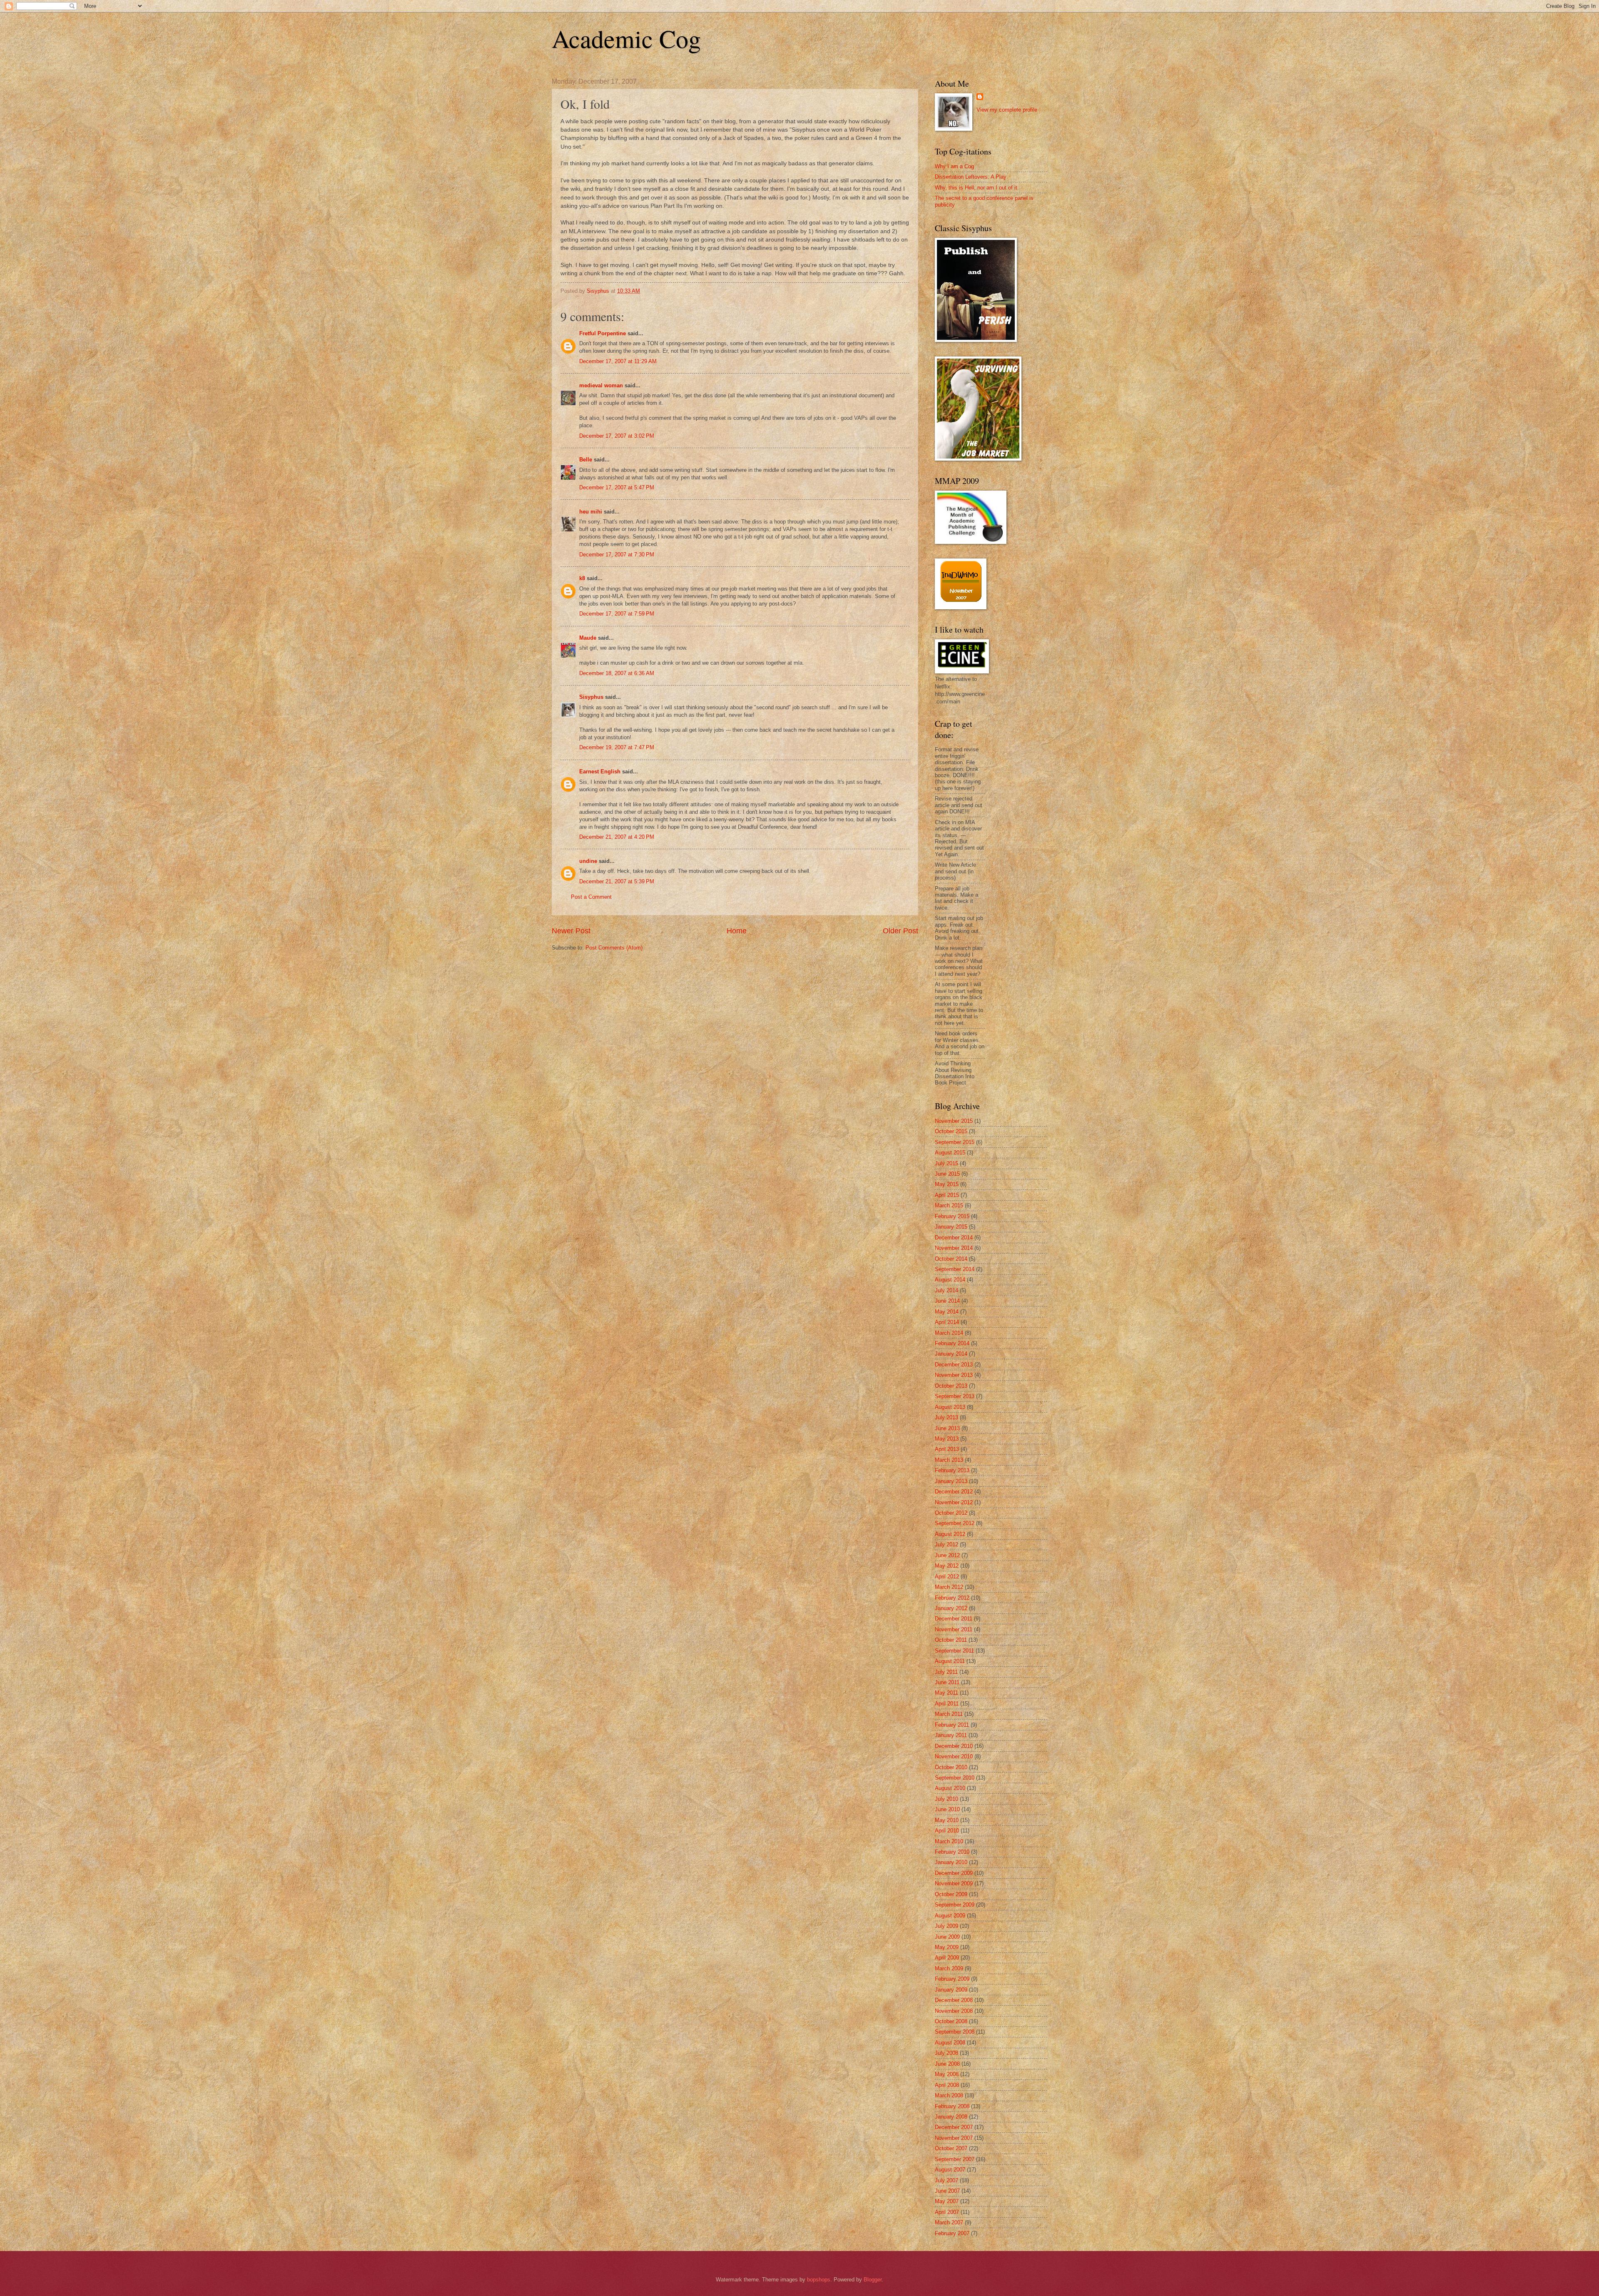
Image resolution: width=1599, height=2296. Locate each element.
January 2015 (951, 1227)
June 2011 (947, 1682)
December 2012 (954, 1492)
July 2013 (946, 1417)
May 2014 (947, 1312)
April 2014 (947, 1322)
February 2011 (952, 1725)
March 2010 (949, 1841)
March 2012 (949, 1587)
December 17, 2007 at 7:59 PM (617, 614)
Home (737, 931)
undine (588, 861)
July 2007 (946, 2180)
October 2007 (951, 2148)
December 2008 (954, 2000)
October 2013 (951, 1386)
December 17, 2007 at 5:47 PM (617, 487)
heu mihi (591, 512)
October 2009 (951, 1894)
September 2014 (955, 1269)
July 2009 (946, 1926)
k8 (582, 578)
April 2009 (947, 1958)
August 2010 (950, 1788)
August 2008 (950, 2043)
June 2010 (947, 1809)
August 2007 (950, 2170)
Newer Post (571, 931)
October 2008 (951, 2021)
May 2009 (947, 1947)
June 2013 (947, 1428)
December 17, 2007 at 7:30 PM (617, 555)
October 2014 (951, 1259)
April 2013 (947, 1449)
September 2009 (955, 1905)
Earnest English (600, 772)
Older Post (900, 931)
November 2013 (954, 1375)
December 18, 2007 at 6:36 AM (617, 673)
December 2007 (954, 2127)
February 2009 (952, 1979)
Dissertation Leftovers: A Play (971, 177)
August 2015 (950, 1153)
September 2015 (955, 1142)
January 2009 (951, 1990)
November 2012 (954, 1502)
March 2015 (949, 1205)
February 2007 (952, 2233)
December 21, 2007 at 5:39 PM (617, 881)
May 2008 (947, 2074)
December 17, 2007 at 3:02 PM (617, 436)
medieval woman (601, 385)
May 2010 (947, 1820)
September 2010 (955, 1778)
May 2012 (947, 1566)
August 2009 (950, 1916)
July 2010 (946, 1799)
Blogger (873, 2280)
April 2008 (947, 2085)
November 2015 (954, 1121)
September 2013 (955, 1396)
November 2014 (954, 1248)
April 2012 (947, 1577)
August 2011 (950, 1661)
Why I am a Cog (954, 166)
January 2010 (951, 1862)
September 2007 (955, 2159)
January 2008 (951, 2117)
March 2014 (949, 1333)
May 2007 (947, 2201)
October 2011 (951, 1640)
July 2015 (946, 1163)
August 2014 (950, 1280)
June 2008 (947, 2064)
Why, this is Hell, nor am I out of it (976, 188)
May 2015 (947, 1184)
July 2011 (946, 1672)
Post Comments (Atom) (614, 948)
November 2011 (954, 1629)
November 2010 (954, 1756)
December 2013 (954, 1365)
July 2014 (946, 1290)
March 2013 (949, 1460)
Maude (588, 638)
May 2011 (946, 1693)
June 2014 (947, 1301)
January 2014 (951, 1354)
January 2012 (951, 1608)
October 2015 (951, 1131)
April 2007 (947, 2212)
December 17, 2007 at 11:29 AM (618, 361)
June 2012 (947, 1555)
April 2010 (947, 1831)
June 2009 (947, 1937)
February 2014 (952, 1343)
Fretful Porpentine (603, 333)
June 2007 (947, 2191)
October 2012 (951, 1513)
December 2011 (954, 1619)
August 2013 (950, 1407)
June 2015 (947, 1174)
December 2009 (954, 1873)
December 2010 (954, 1746)
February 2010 (952, 1852)
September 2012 (955, 1523)
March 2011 (949, 1714)
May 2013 (947, 1439)
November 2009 (954, 1883)
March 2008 (949, 2095)
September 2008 (955, 2032)
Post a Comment (591, 897)
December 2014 (954, 1238)
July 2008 (946, 2053)
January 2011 (951, 1735)
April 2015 (947, 1195)
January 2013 (951, 1481)
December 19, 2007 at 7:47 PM (617, 747)
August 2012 (950, 1534)
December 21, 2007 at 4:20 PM (617, 837)
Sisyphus (591, 697)
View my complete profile (1007, 110)
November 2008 (954, 2011)
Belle (586, 460)
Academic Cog (626, 38)
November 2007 (954, 2138)
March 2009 (949, 1968)
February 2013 (952, 1470)
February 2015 (952, 1216)
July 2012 (946, 1544)
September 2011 (954, 1651)
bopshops (819, 2280)
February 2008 (952, 2106)
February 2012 (952, 1598)
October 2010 (951, 1767)
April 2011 (947, 1704)
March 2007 (949, 2222)
